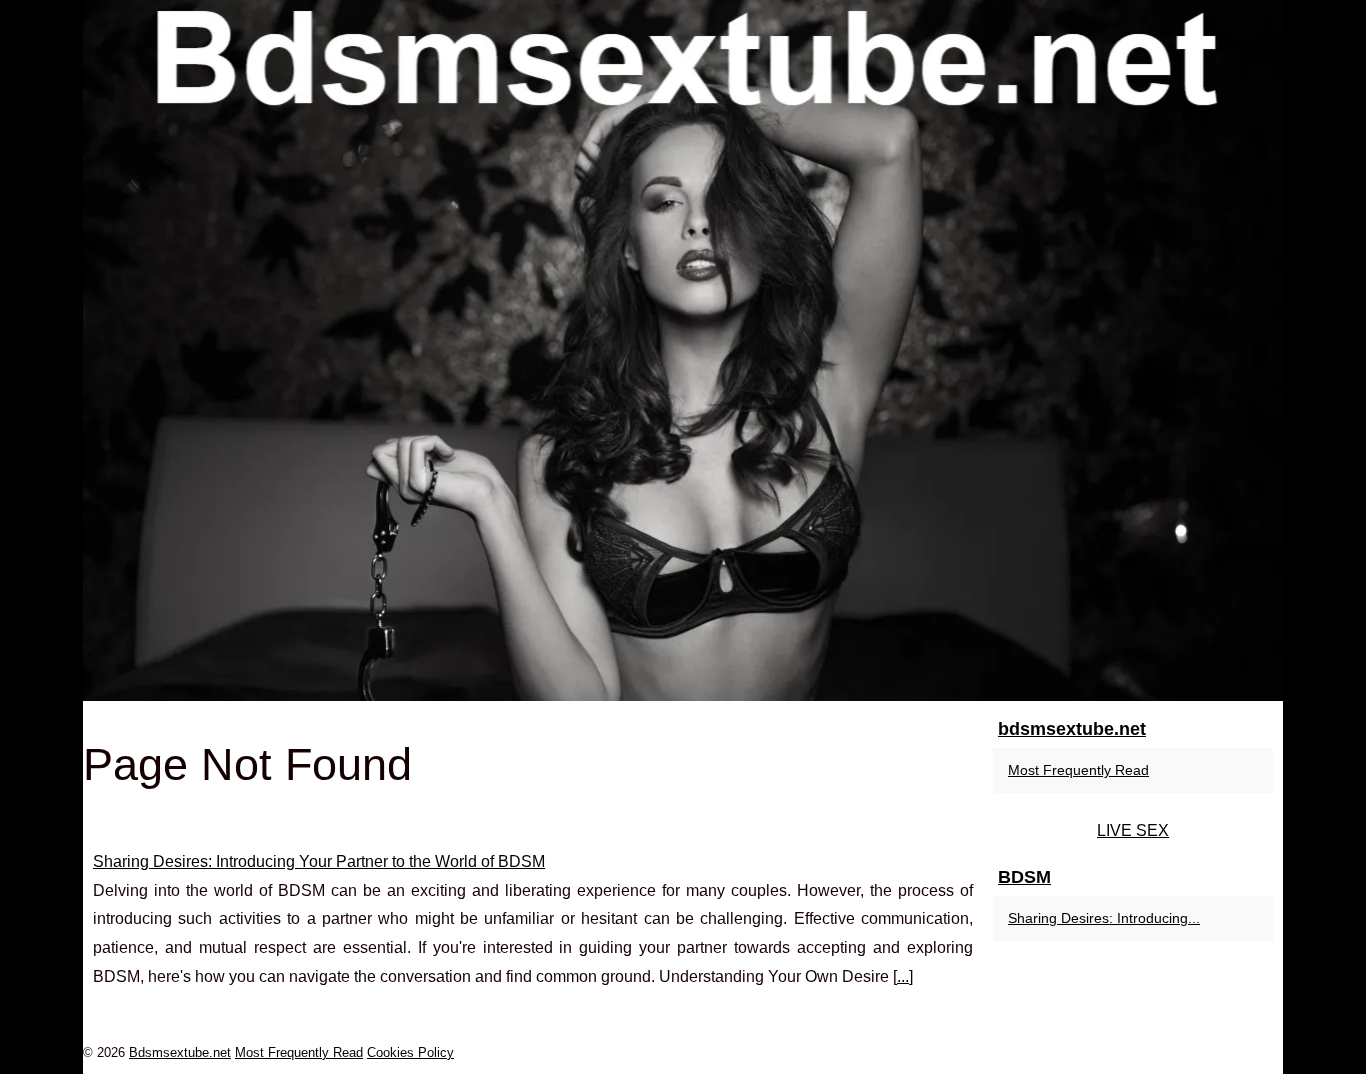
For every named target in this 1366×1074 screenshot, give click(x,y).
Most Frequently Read (1078, 770)
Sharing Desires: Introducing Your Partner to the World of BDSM (319, 861)
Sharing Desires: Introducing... (1104, 918)
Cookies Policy (410, 1052)
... (903, 976)
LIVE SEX (1133, 830)
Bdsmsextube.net (180, 1052)
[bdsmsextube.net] (683, 350)
